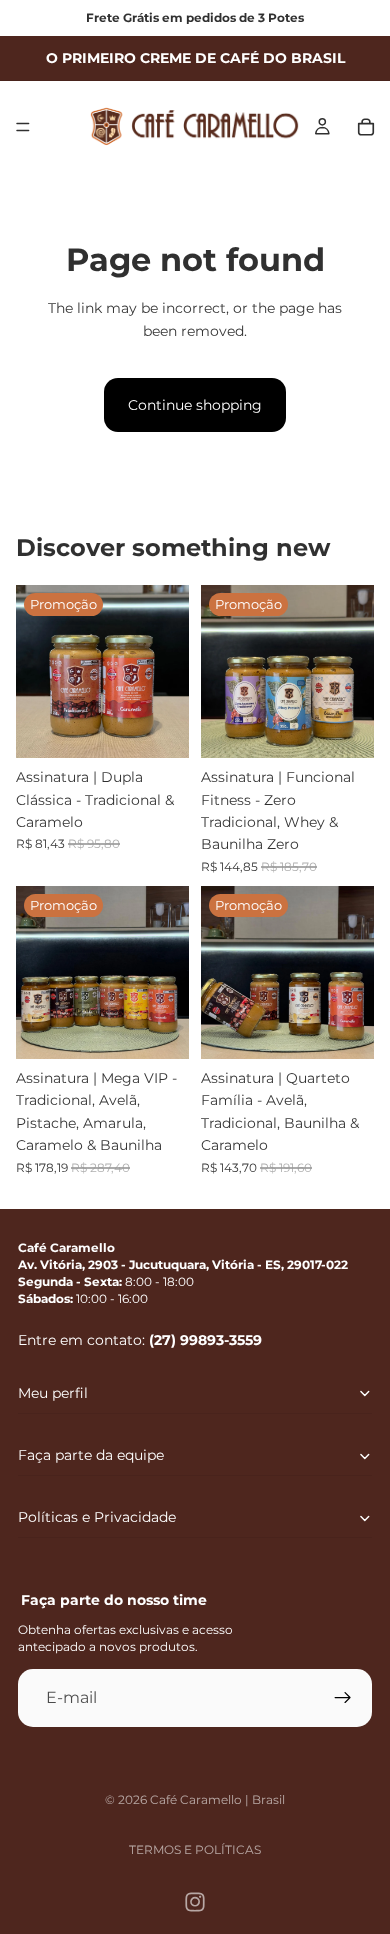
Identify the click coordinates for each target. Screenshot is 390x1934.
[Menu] (23, 127)
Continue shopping (195, 405)
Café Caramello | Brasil (217, 1799)
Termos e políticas (195, 1849)
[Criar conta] (343, 1697)
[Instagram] (195, 1902)
